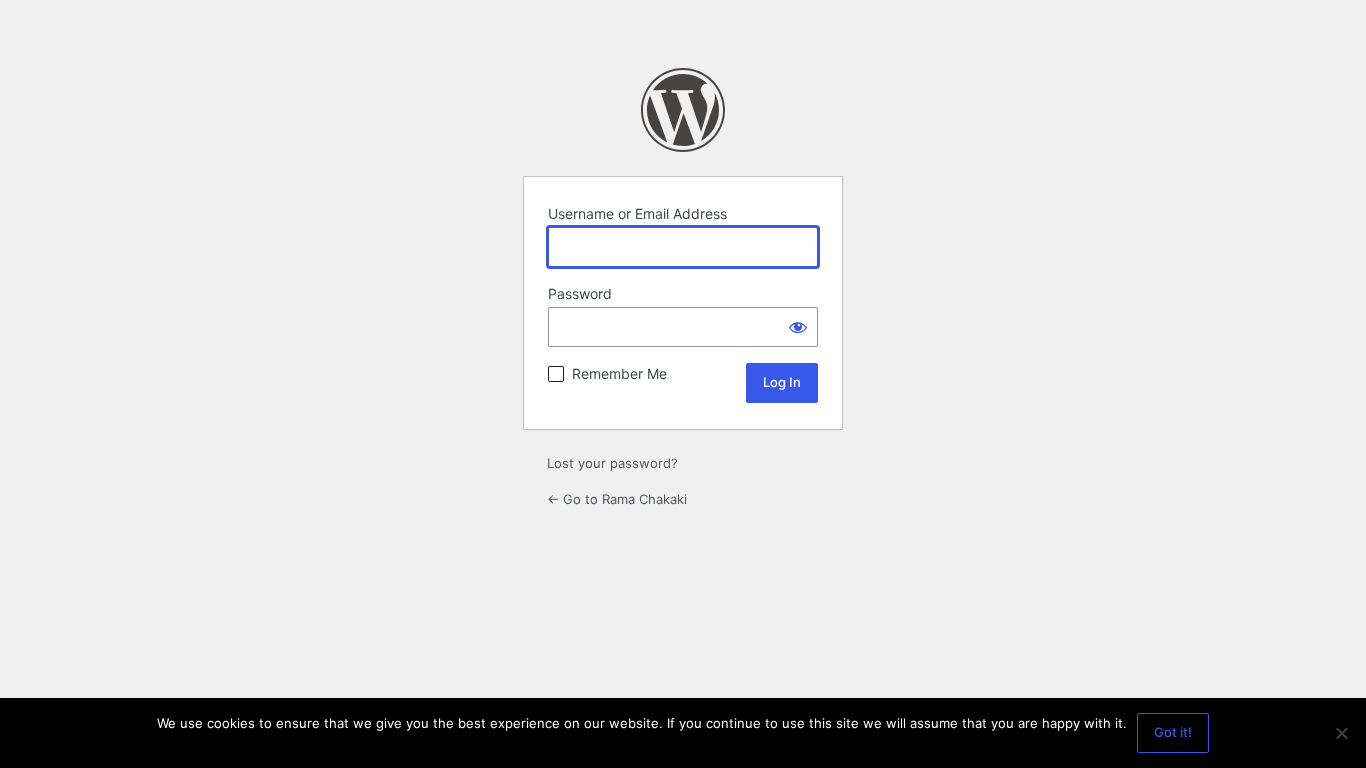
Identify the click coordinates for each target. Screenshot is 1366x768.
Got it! (1173, 732)
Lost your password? (612, 463)
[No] (1341, 733)
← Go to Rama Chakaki (617, 499)
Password (580, 293)
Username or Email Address (637, 213)
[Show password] (798, 327)
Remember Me (619, 373)
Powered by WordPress (683, 110)
